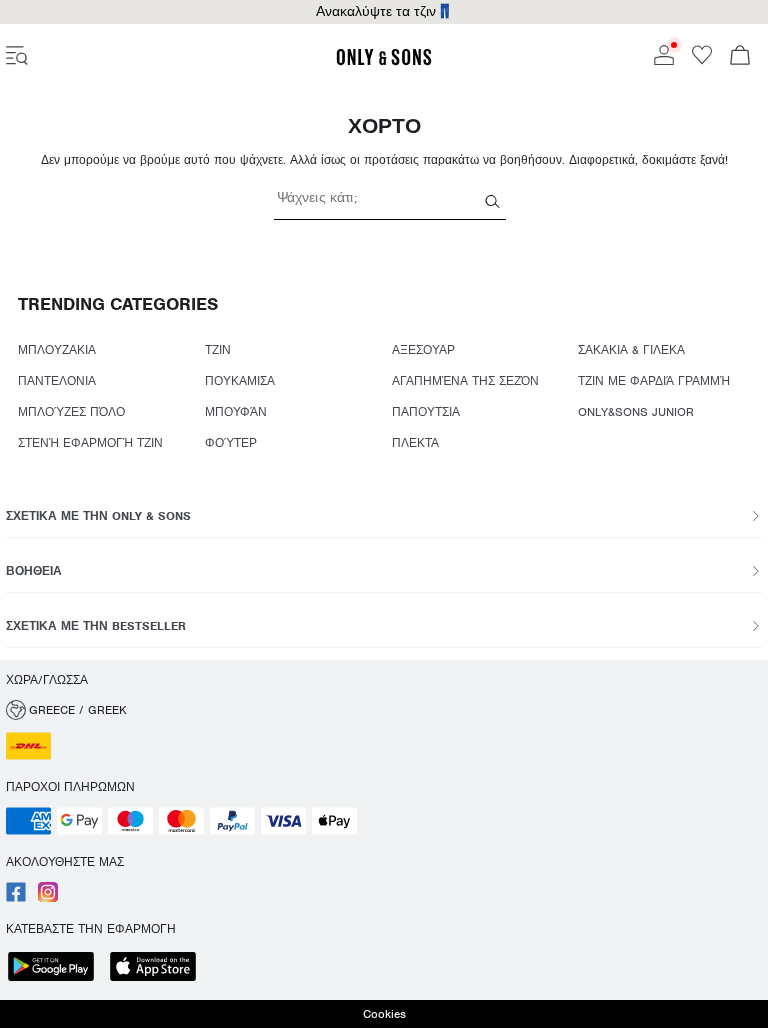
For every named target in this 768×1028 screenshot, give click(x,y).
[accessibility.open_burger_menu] (17, 57)
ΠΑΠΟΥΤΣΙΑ (426, 412)
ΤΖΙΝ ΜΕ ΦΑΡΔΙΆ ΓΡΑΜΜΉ (654, 381)
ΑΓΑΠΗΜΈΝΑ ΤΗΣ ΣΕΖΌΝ (465, 381)
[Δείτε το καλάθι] (740, 57)
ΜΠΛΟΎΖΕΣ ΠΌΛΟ (71, 412)
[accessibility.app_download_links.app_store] (159, 968)
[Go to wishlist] (702, 61)
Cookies (384, 1014)
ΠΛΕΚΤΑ (415, 443)
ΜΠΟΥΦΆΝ (236, 412)
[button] (384, 710)
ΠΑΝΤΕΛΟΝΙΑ (57, 381)
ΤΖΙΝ (218, 350)
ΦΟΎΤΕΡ (231, 443)
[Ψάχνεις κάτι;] (492, 200)
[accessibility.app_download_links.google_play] (57, 968)
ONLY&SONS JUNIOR (636, 412)
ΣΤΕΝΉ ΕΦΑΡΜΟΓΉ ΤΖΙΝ (90, 443)
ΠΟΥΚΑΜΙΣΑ (240, 381)
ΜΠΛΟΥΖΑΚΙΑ (57, 350)
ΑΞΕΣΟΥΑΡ (423, 350)
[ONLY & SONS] (384, 62)
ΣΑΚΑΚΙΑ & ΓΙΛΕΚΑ (631, 350)
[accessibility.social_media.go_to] (16, 898)
